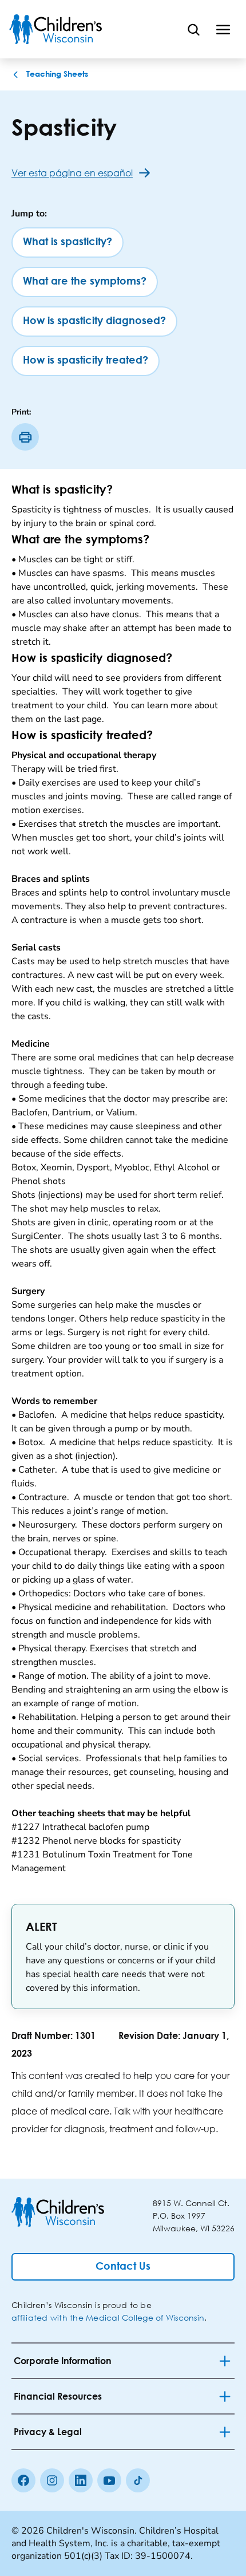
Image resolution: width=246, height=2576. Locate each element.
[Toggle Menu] (223, 29)
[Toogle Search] (193, 29)
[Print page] (25, 437)
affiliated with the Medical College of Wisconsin (108, 2317)
